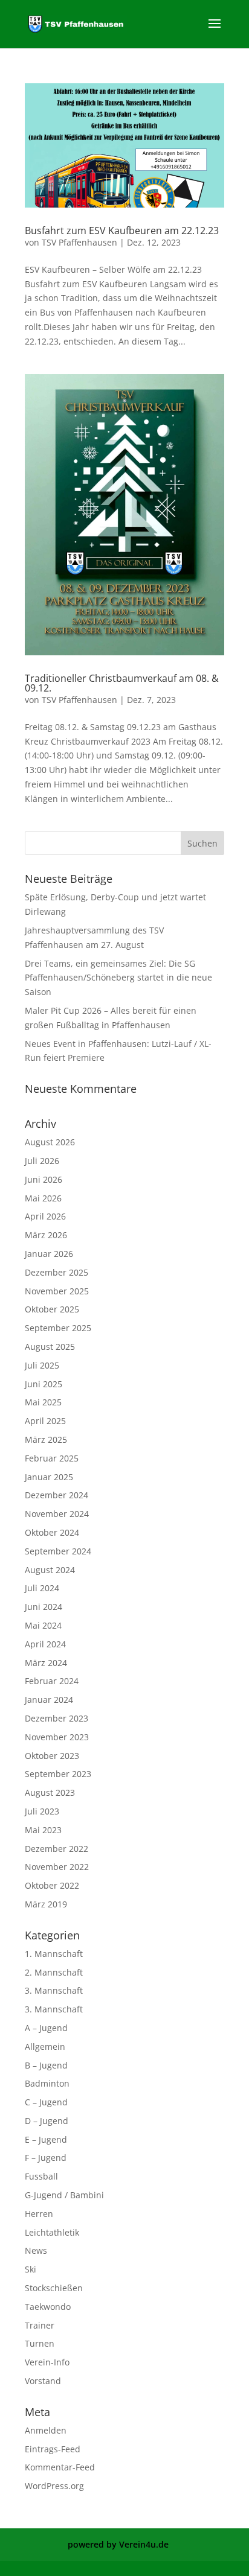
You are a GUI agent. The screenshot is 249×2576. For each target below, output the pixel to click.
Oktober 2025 (52, 1309)
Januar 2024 (49, 1700)
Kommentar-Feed (60, 2467)
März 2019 (46, 1904)
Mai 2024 (43, 1625)
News (36, 2250)
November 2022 (57, 1867)
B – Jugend (46, 2065)
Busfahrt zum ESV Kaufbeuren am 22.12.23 (122, 231)
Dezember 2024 (57, 1495)
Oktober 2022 (52, 1885)
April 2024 (45, 1644)
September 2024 (58, 1551)
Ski (31, 2269)
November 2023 (57, 1737)
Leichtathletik (52, 2232)
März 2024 (46, 1663)
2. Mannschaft (54, 1972)
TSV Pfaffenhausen (79, 242)
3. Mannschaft (54, 1990)
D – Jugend (47, 2121)
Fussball (41, 2176)
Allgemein (45, 2046)
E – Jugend (46, 2139)
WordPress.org (54, 2486)
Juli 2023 (42, 1811)
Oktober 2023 (52, 1756)
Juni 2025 (44, 1384)
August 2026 (50, 1142)
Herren (39, 2214)
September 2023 (58, 1774)
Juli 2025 (42, 1365)
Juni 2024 (44, 1607)
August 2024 (50, 1570)
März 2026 (46, 1235)
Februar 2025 (52, 1458)
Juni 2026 (44, 1179)
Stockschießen (54, 2288)
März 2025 (46, 1439)
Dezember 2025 (57, 1272)
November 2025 (57, 1291)
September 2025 (58, 1328)
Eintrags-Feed (53, 2449)
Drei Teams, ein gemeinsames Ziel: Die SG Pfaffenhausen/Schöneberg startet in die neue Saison (118, 978)
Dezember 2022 (57, 1849)
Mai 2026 (43, 1198)
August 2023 (50, 1792)
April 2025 (45, 1421)
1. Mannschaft (54, 1954)
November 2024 (57, 1514)
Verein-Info (47, 2362)
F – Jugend (46, 2158)
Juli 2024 (42, 1588)
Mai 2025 (43, 1402)
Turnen (40, 2343)
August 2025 (50, 1347)
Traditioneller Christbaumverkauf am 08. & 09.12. (122, 683)
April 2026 (45, 1216)
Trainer (40, 2325)
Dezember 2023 (57, 1718)
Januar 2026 (49, 1254)
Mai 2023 (43, 1830)
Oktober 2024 (52, 1532)
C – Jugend (46, 2102)
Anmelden (46, 2430)
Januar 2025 (49, 1477)
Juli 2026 (42, 1161)
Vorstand (43, 2381)
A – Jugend (46, 2028)
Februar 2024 (52, 1681)
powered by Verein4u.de (118, 2544)
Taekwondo (48, 2307)
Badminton (47, 2083)
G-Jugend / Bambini (64, 2195)
